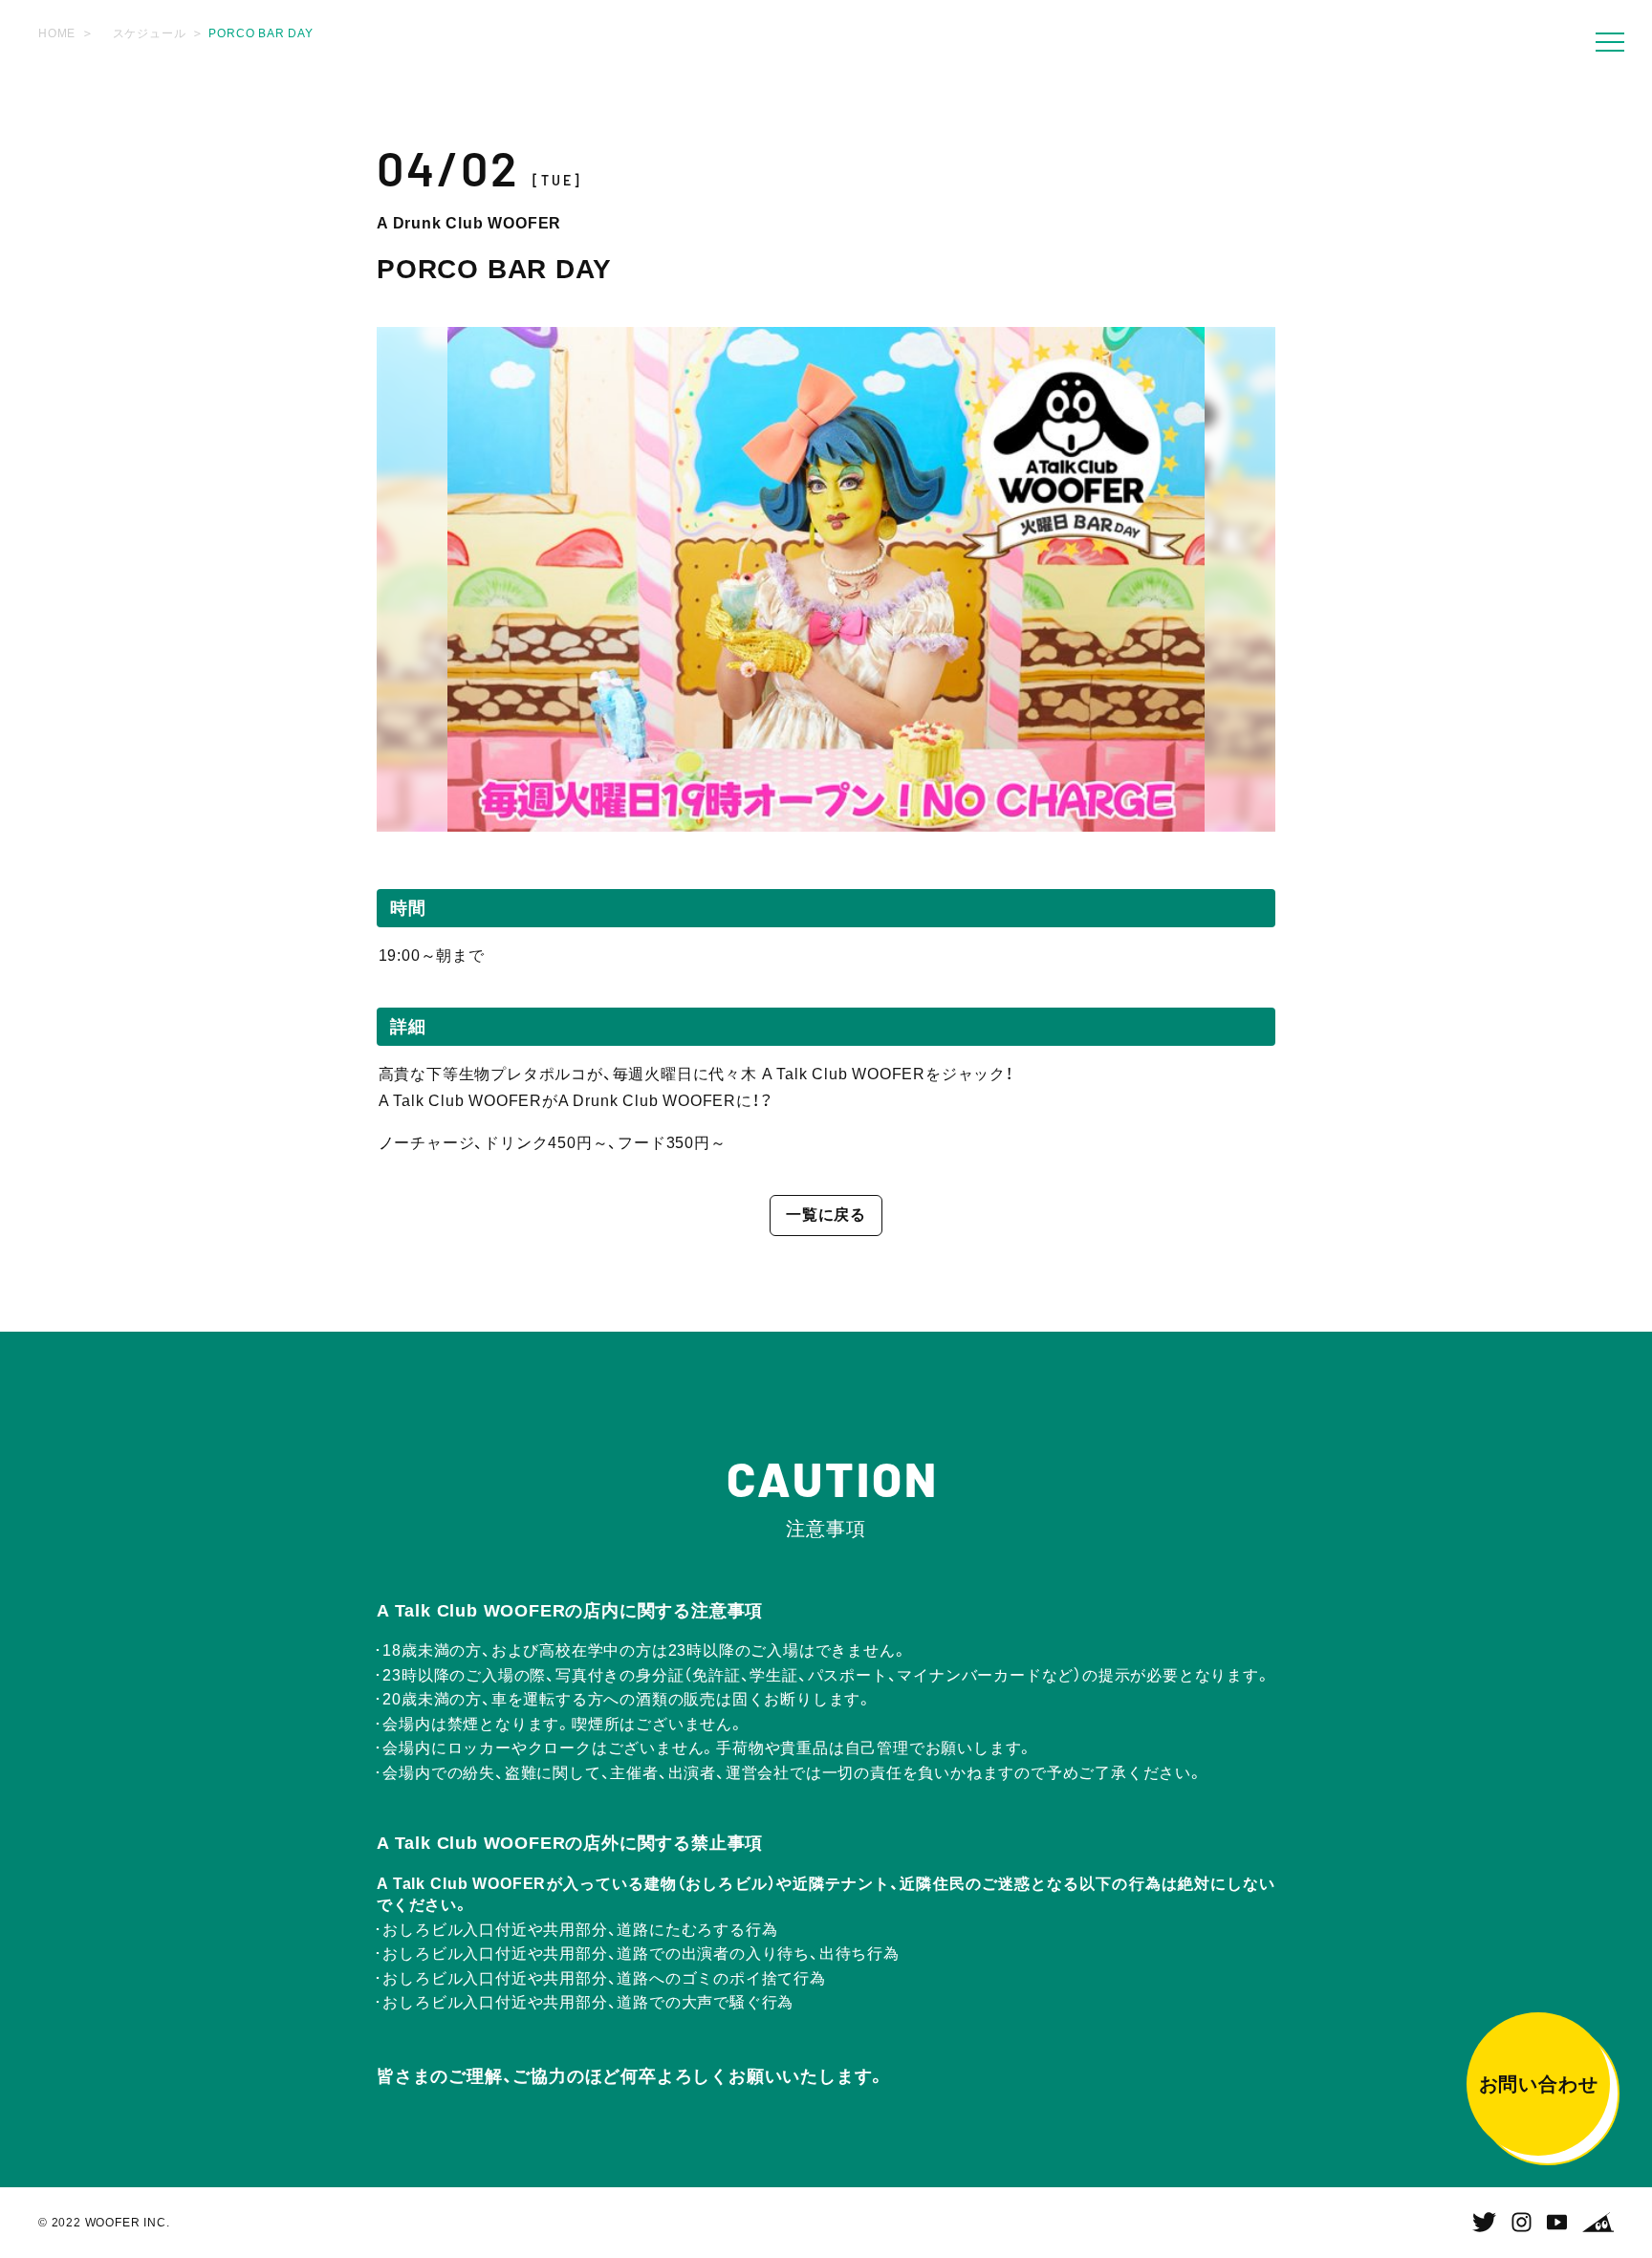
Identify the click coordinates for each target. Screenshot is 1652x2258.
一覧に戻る (826, 1215)
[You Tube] (1557, 2223)
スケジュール (150, 33)
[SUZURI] (1598, 2223)
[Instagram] (1522, 2223)
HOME (57, 33)
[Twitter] (1484, 2223)
